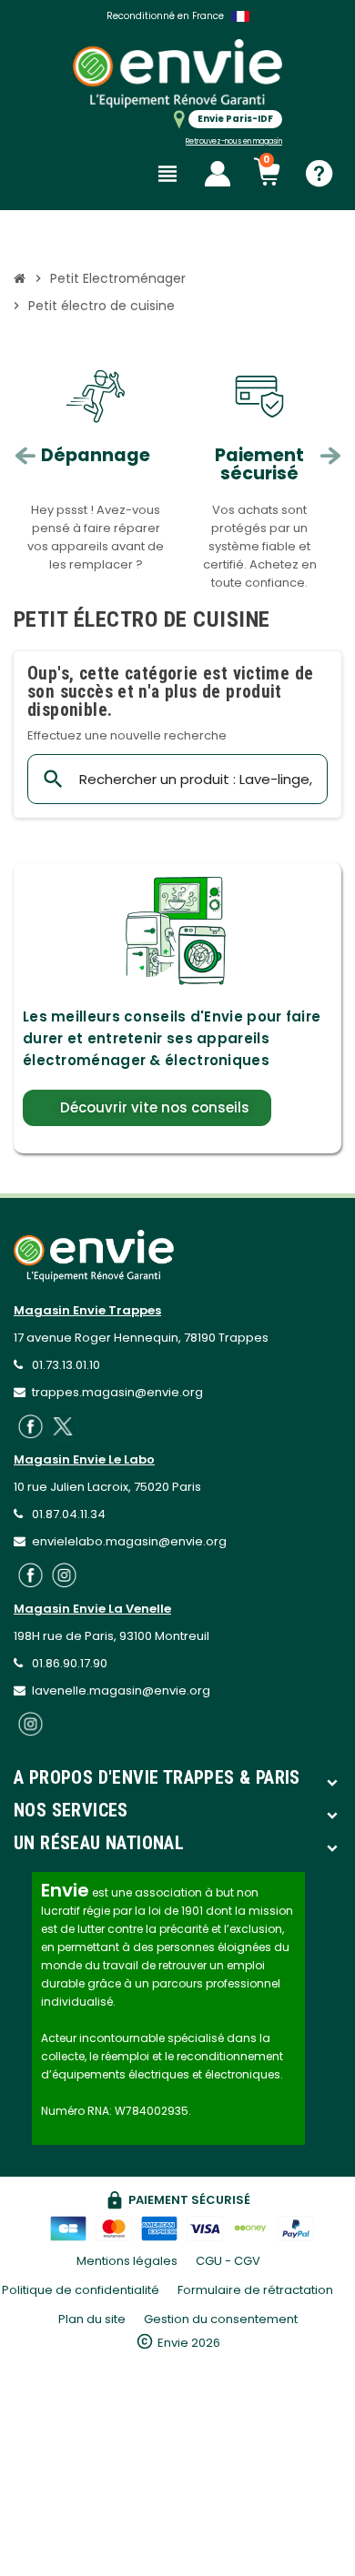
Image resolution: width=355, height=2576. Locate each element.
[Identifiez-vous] (218, 174)
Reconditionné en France (165, 16)
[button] (147, 1108)
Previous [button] (25, 456)
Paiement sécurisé (259, 464)
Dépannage (96, 455)
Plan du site (92, 2319)
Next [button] (330, 456)
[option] (96, 476)
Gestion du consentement (221, 2319)
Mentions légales (127, 2261)
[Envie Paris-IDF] (177, 73)
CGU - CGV (228, 2261)
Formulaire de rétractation (257, 2290)
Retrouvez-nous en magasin (234, 141)
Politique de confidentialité (81, 2290)
